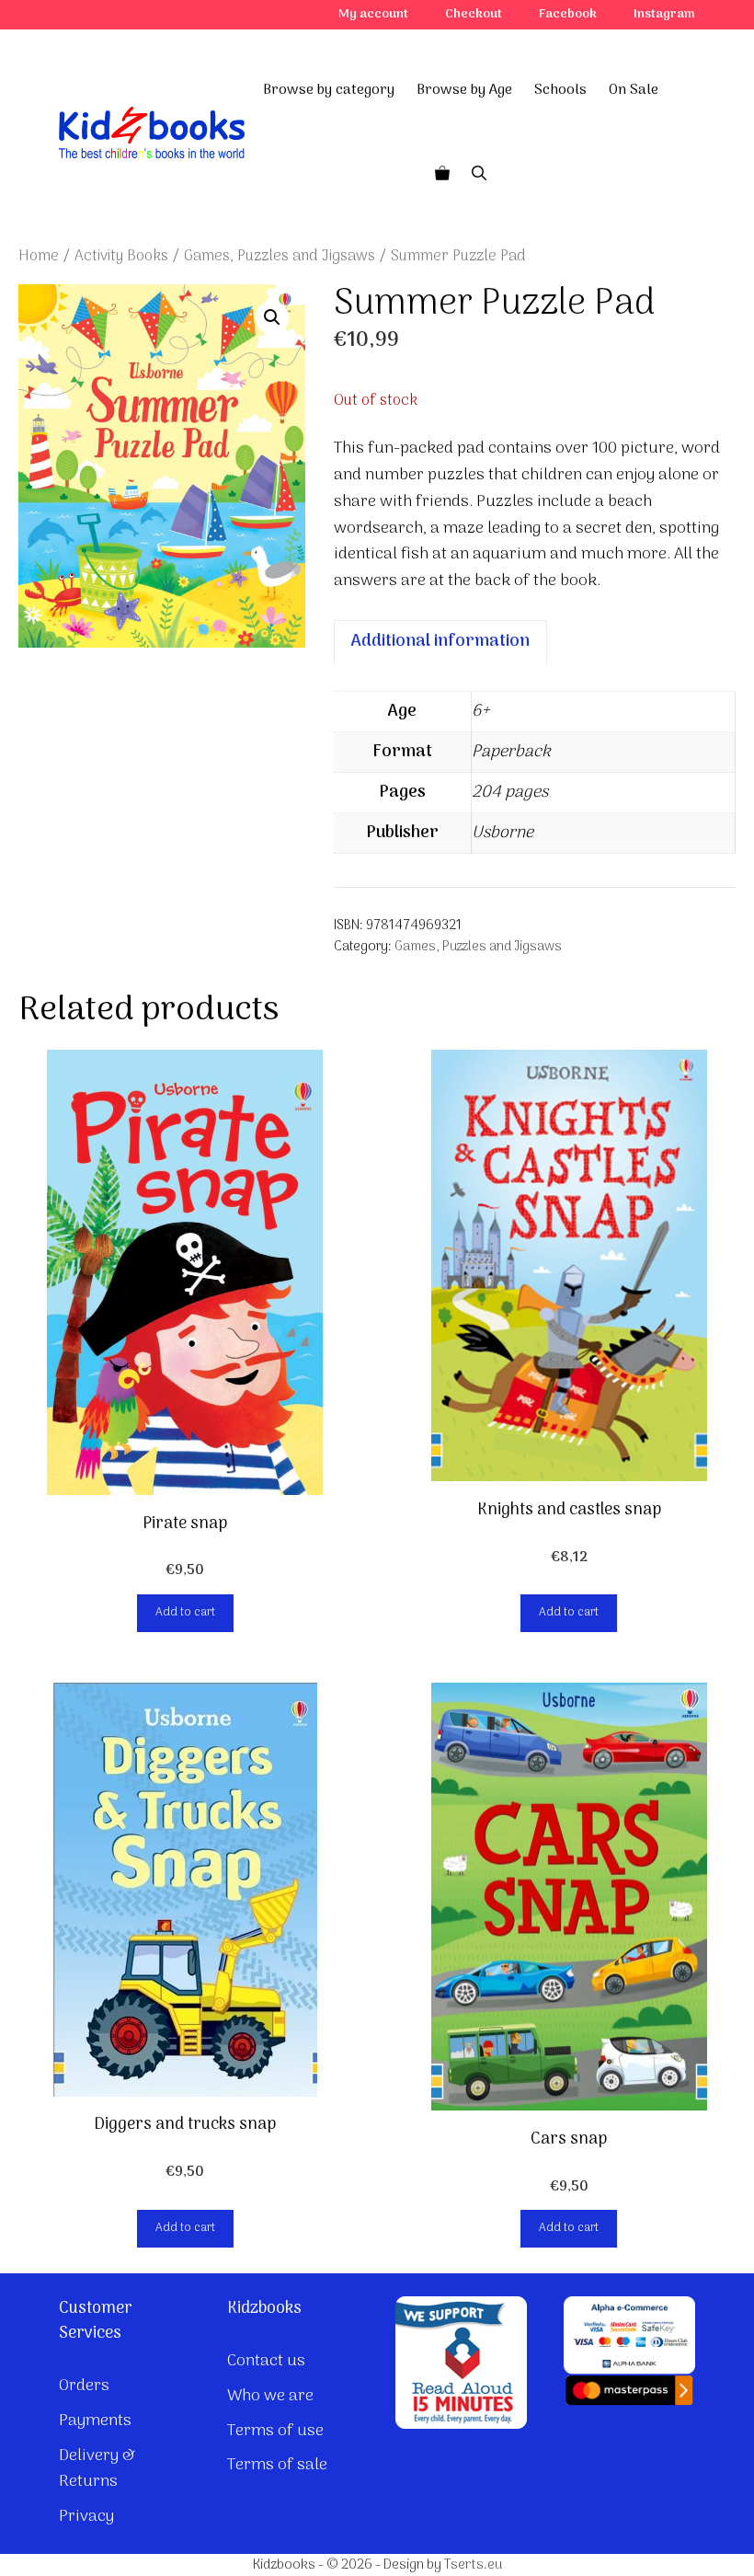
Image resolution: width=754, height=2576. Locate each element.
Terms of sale (277, 2465)
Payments (95, 2421)
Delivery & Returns (97, 2469)
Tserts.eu (473, 2565)
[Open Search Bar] (479, 175)
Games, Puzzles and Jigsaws (280, 256)
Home (39, 256)
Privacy (86, 2517)
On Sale (634, 90)
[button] (272, 317)
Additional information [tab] (440, 642)
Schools (560, 90)
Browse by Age (464, 90)
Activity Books (121, 256)
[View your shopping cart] (442, 175)
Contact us (266, 2361)
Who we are (270, 2396)
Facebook (568, 14)
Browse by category (329, 90)
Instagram (664, 14)
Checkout (474, 14)
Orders (84, 2386)
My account (373, 14)
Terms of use (275, 2431)
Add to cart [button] (185, 1612)
